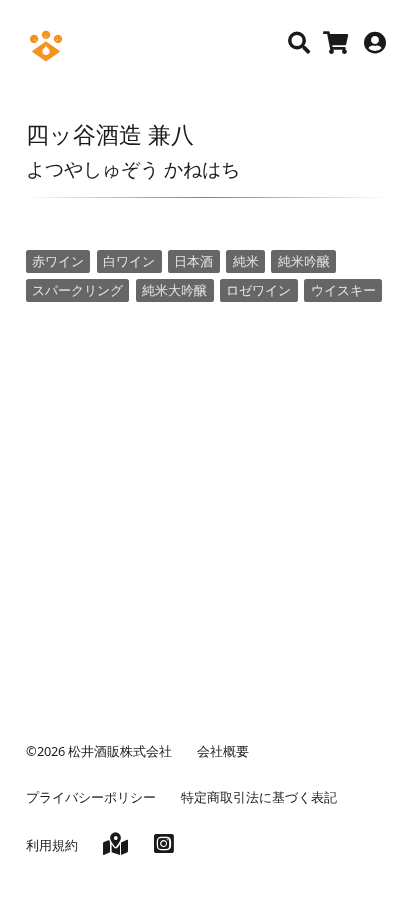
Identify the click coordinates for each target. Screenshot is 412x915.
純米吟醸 (304, 261)
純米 (246, 261)
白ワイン (129, 261)
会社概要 (223, 751)
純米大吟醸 (174, 290)
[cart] (335, 46)
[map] (115, 847)
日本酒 (193, 261)
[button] (299, 43)
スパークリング (77, 290)
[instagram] (164, 847)
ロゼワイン (258, 290)
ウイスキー (343, 290)
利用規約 (52, 845)
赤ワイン (58, 261)
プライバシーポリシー (91, 797)
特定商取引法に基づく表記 (259, 797)
